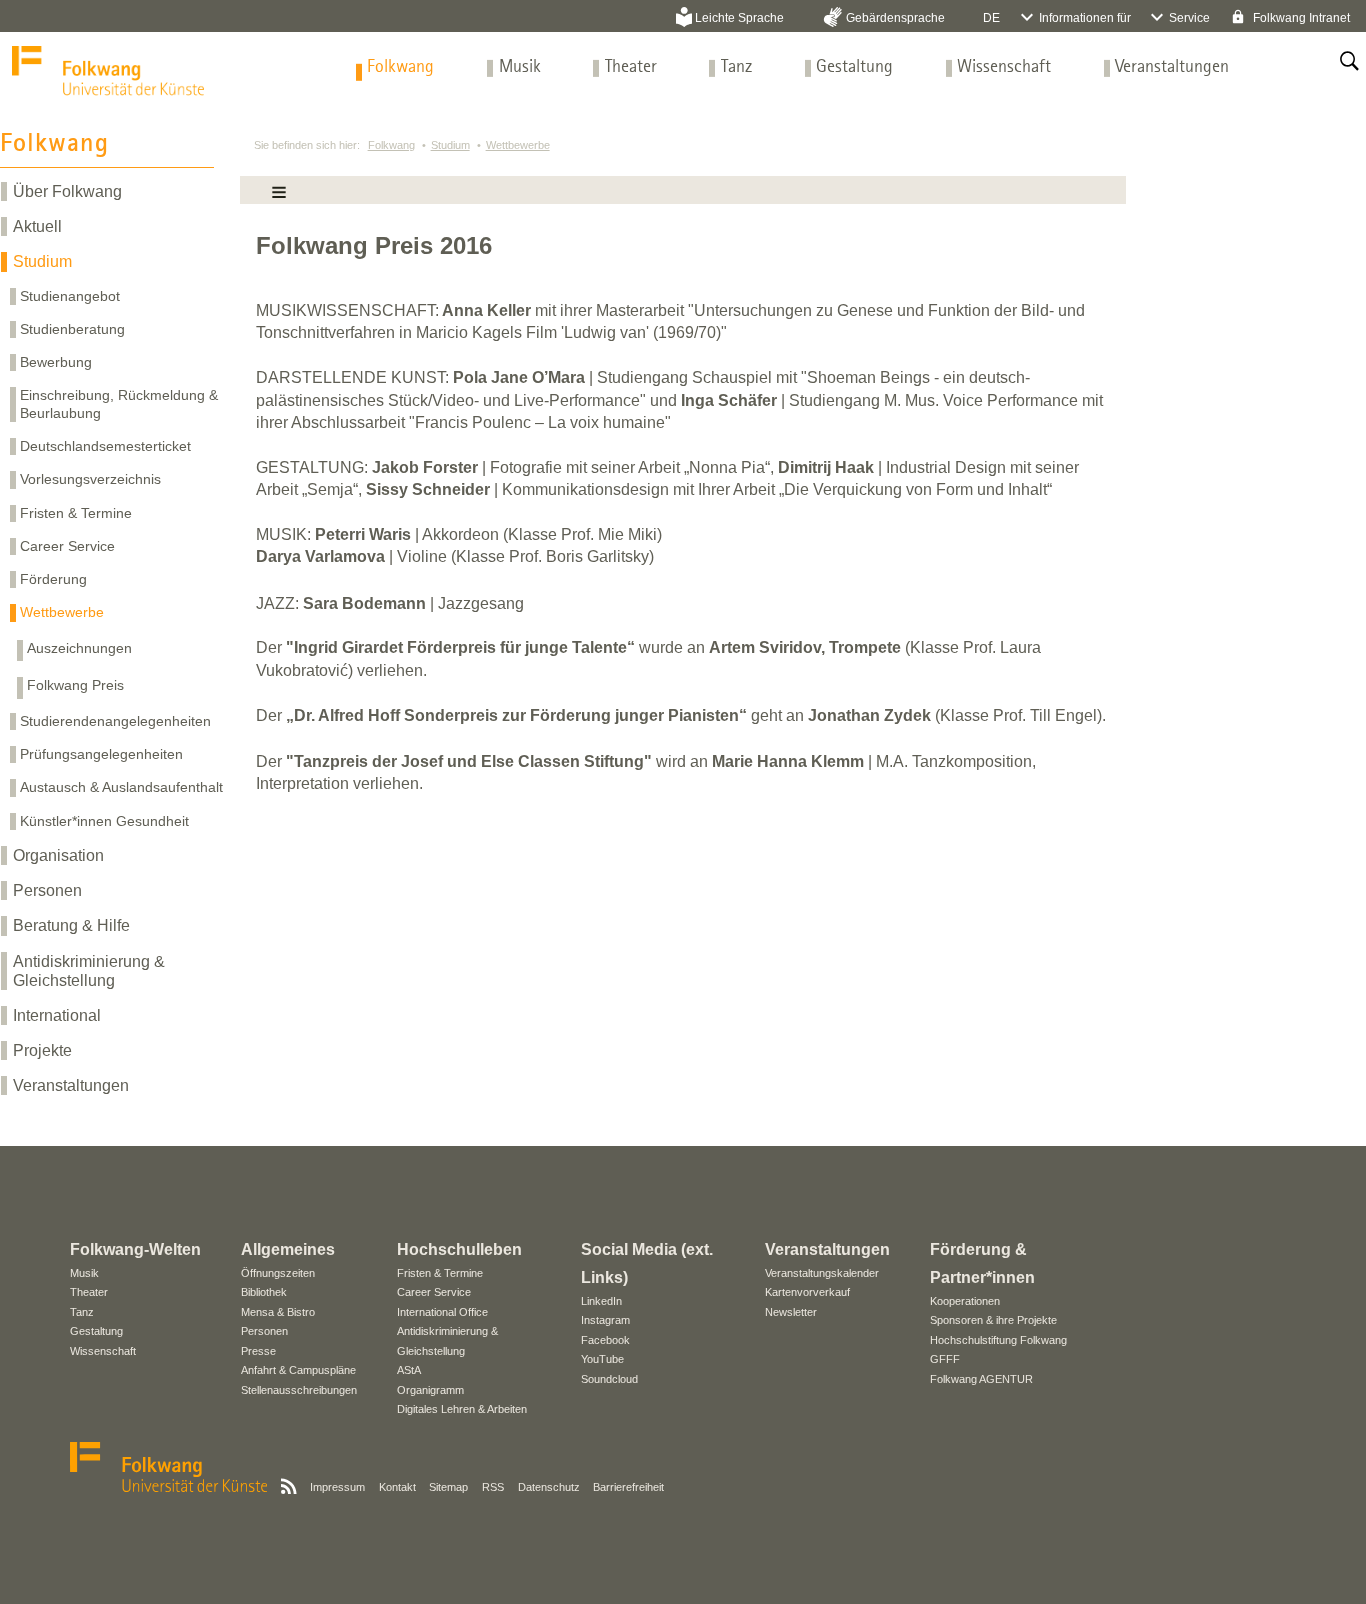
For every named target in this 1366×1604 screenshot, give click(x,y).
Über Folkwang (67, 191)
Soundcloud (609, 1379)
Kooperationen (965, 1301)
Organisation (58, 855)
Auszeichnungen (79, 648)
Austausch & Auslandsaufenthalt (121, 787)
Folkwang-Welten (135, 1249)
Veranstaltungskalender (822, 1273)
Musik (520, 67)
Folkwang (400, 67)
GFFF (945, 1359)
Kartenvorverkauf (807, 1292)
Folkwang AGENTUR (981, 1379)
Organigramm (430, 1390)
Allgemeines (288, 1249)
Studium (42, 261)
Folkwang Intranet (1300, 18)
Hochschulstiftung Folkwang (998, 1340)
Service (1189, 18)
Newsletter (791, 1312)
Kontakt (397, 1487)
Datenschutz (549, 1487)
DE (991, 18)
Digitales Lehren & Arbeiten (462, 1409)
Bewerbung (56, 362)
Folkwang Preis (75, 685)
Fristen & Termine (76, 513)
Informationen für (1085, 18)
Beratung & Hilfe (71, 925)
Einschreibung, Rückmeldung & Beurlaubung (119, 403)
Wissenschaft (1004, 67)
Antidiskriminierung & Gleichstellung (89, 971)
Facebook (605, 1340)
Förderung (53, 579)
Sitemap (448, 1487)
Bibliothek (264, 1292)
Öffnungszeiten (278, 1273)
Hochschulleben (459, 1249)
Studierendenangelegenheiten (115, 721)
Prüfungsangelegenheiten (101, 754)
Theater (631, 67)
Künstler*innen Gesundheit (104, 821)
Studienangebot (70, 296)
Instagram (605, 1320)
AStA (409, 1370)
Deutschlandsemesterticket (105, 446)
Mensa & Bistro (278, 1312)
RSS (493, 1487)
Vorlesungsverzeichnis (90, 479)
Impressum (337, 1487)
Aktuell (37, 226)
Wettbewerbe (62, 612)
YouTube (602, 1359)
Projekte (42, 1050)
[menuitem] (400, 67)
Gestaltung (854, 67)
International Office (442, 1312)
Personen (47, 890)
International (57, 1015)
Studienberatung (72, 329)
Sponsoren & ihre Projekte (993, 1320)
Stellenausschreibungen (299, 1390)
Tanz (736, 67)
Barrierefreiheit (628, 1487)
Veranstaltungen (1172, 67)
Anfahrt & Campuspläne (298, 1370)
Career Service (67, 546)
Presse (258, 1351)
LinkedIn (601, 1301)
